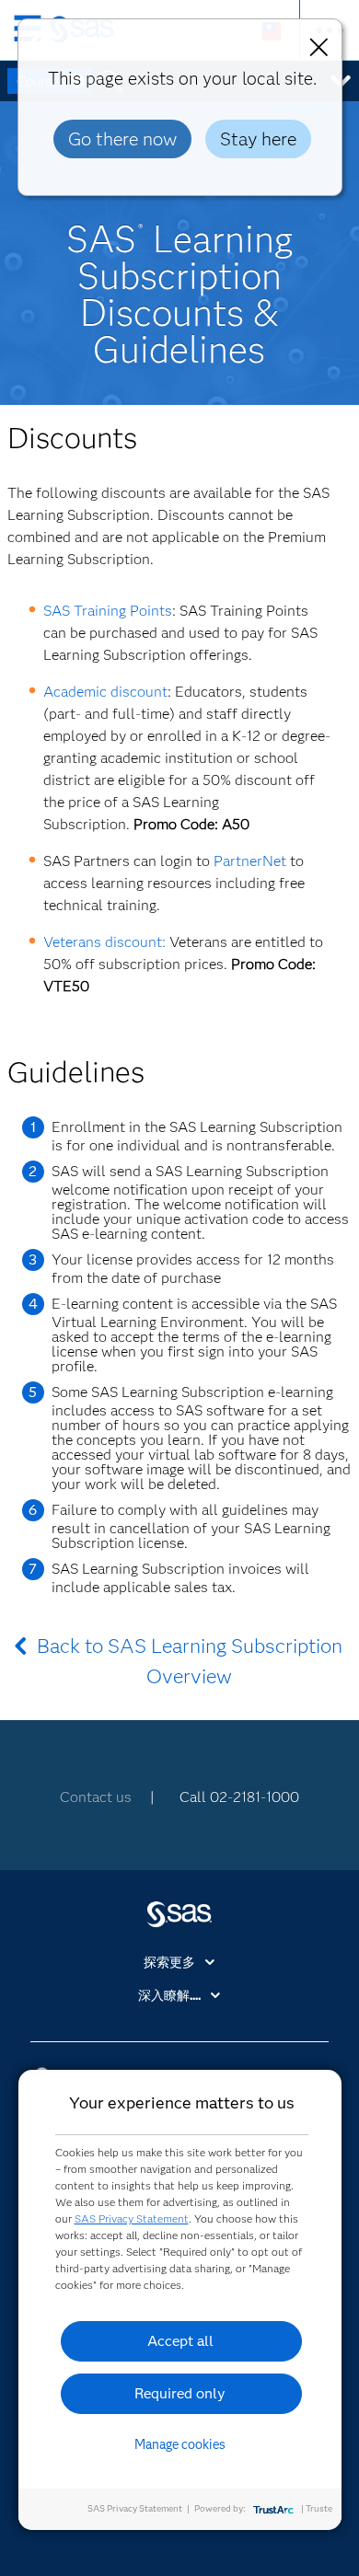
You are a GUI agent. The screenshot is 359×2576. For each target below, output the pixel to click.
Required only (180, 2393)
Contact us (96, 1797)
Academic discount (105, 692)
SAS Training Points (108, 611)
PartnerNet (250, 861)
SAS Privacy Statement (132, 2218)
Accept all (180, 2341)
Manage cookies (180, 2444)
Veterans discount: (104, 942)
